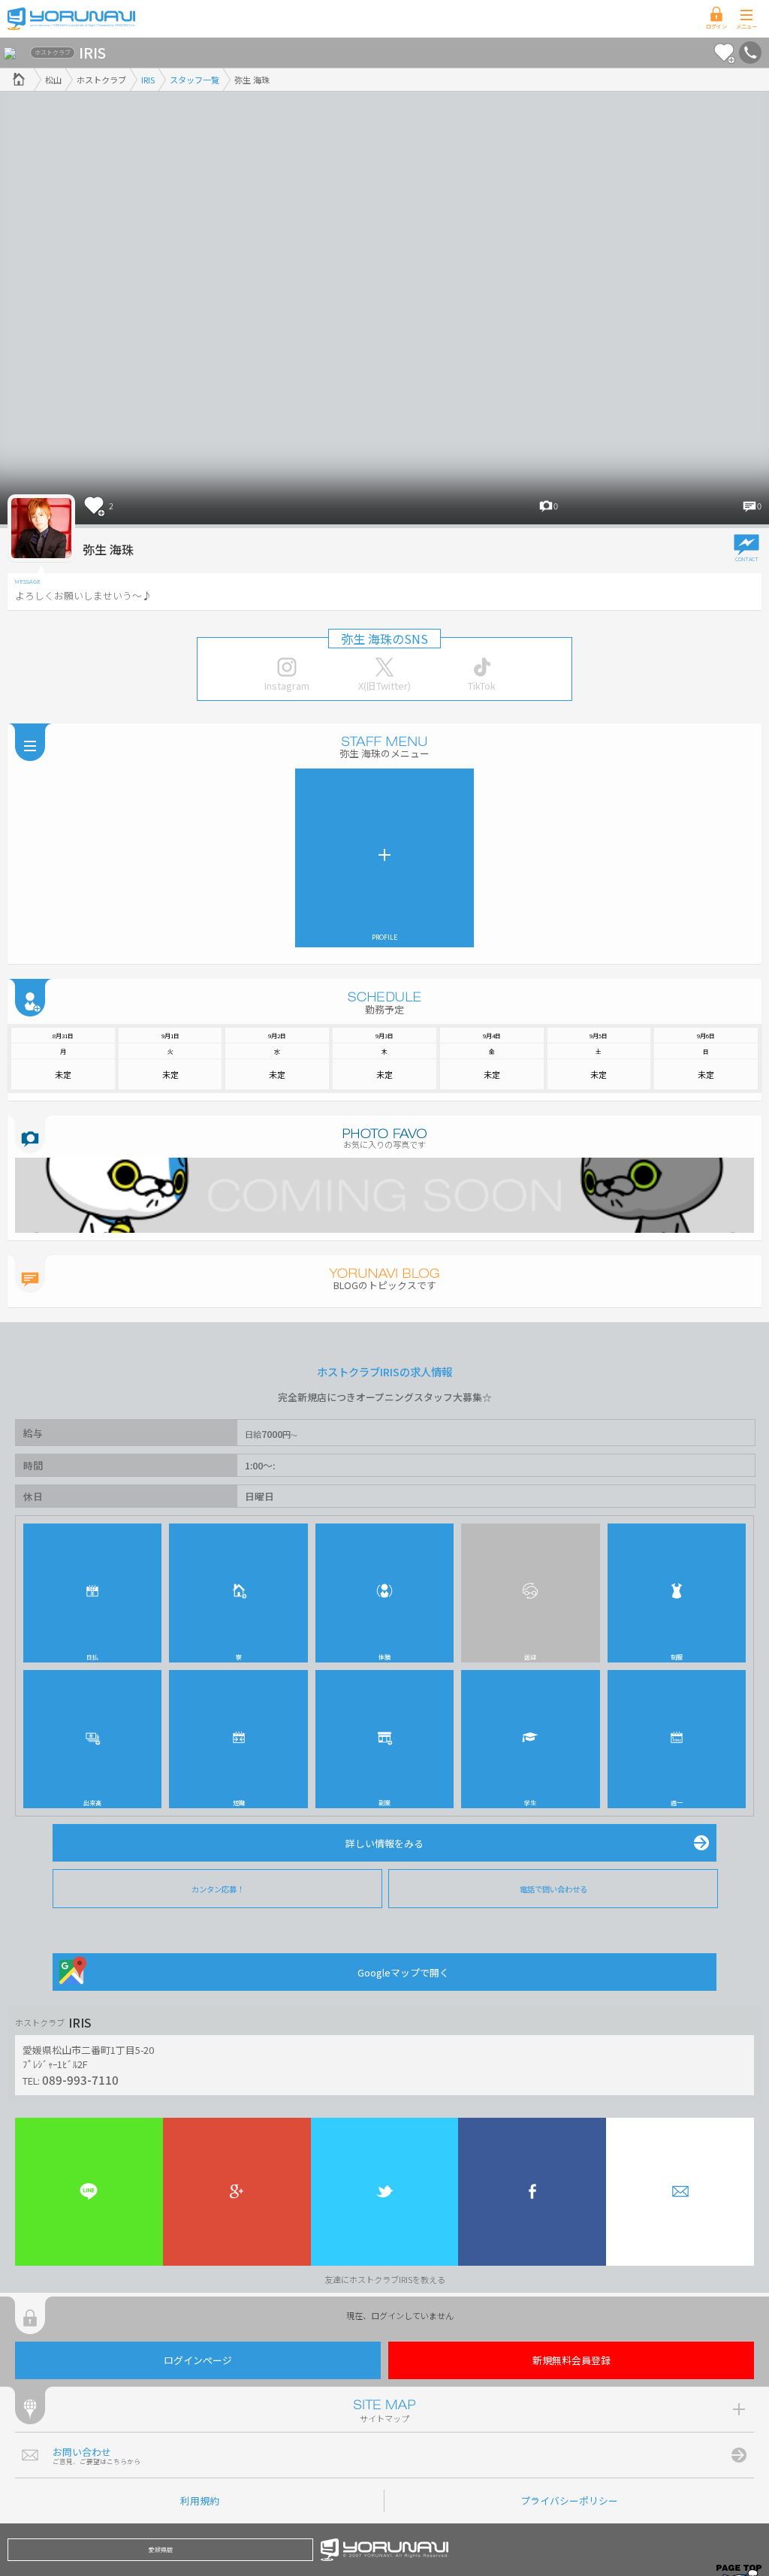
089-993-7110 (80, 2079)
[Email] (680, 2192)
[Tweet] (385, 2192)
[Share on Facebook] (532, 2192)
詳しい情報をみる (384, 1843)
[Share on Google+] (237, 2192)
